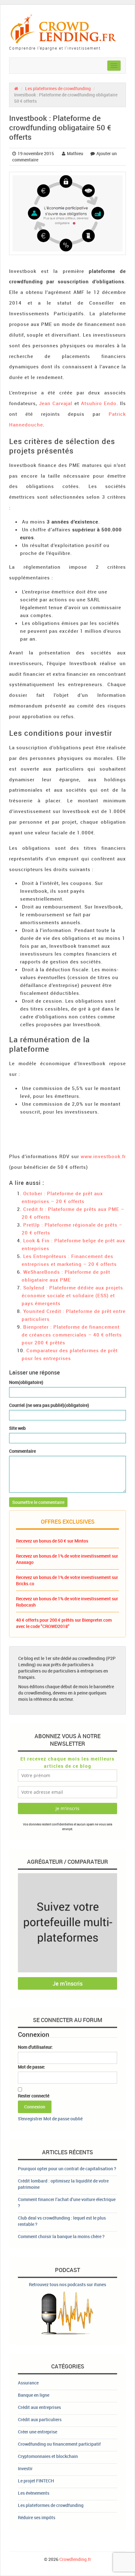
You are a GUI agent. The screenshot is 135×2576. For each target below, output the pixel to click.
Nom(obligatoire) (26, 1382)
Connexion (35, 2107)
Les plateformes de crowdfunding (58, 88)
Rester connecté (34, 2096)
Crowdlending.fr (75, 2559)
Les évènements (34, 2493)
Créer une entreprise (38, 2432)
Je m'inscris (67, 1983)
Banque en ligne (34, 2395)
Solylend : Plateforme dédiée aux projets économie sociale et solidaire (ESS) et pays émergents (72, 1295)
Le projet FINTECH (36, 2481)
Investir (25, 2468)
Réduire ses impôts (37, 2517)
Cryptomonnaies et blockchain (48, 2456)
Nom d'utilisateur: (35, 2047)
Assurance (28, 2383)
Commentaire (22, 1451)
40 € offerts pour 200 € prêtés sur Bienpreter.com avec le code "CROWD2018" (64, 1623)
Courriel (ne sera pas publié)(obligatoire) (49, 1405)
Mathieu (75, 153)
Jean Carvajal (56, 403)
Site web (17, 1428)
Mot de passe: (32, 2067)
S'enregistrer (30, 2119)
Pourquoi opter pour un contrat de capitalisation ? (67, 2169)
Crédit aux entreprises (39, 2407)
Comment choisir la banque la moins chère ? (61, 2236)
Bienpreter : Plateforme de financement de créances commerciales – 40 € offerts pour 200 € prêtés (72, 1335)
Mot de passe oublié (63, 2119)
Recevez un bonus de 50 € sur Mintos (52, 1541)
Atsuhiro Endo (99, 403)
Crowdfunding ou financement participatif (59, 2444)
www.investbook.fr (103, 1156)
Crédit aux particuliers (40, 2419)
